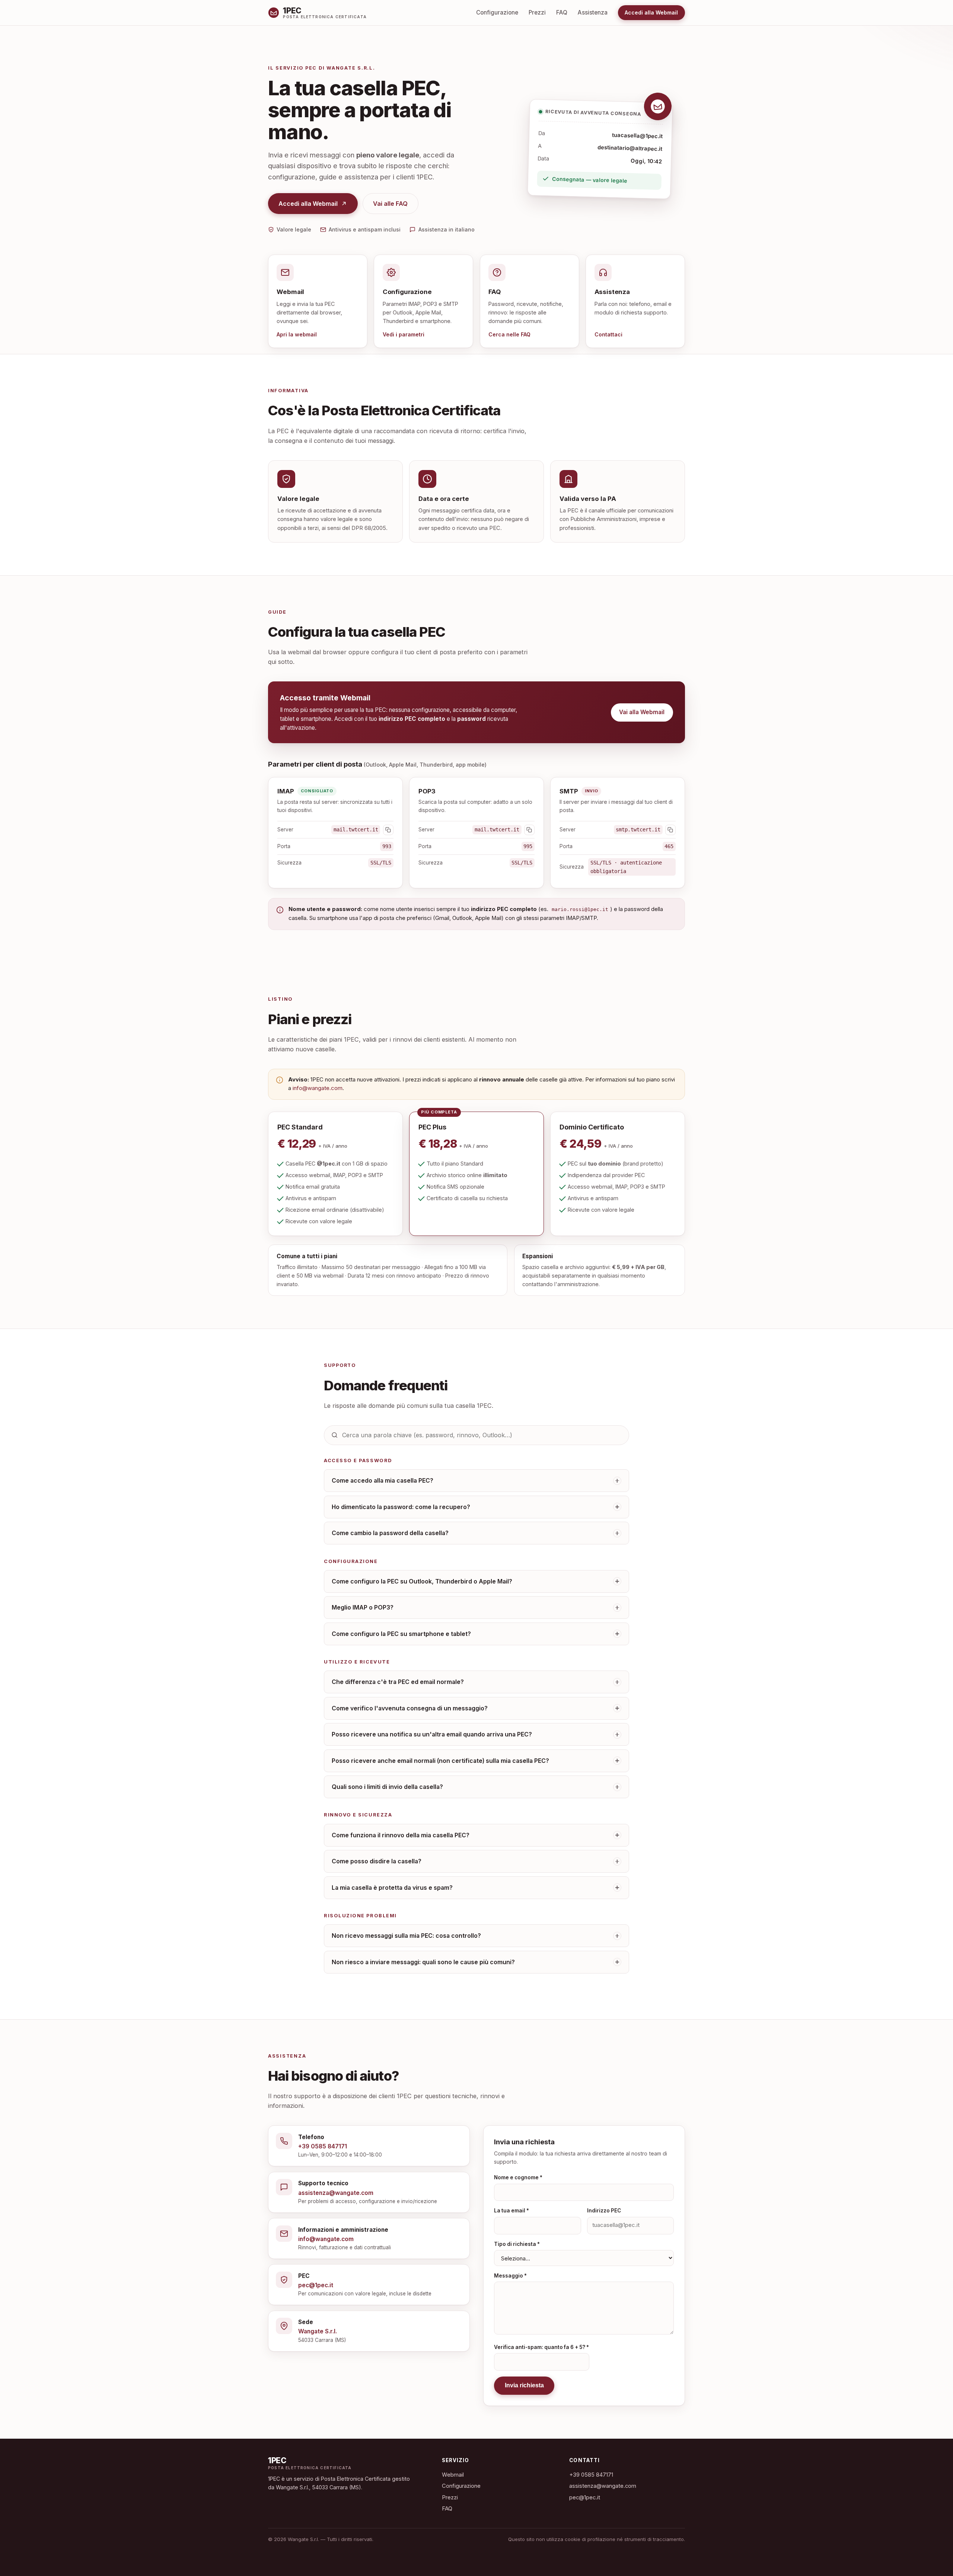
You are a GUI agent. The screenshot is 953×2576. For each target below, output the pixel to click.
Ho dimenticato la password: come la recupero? (401, 1507)
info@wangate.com (318, 1088)
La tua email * (511, 2211)
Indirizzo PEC (604, 2211)
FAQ (562, 12)
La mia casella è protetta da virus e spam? (392, 1888)
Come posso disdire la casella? (377, 1861)
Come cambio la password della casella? (390, 1533)
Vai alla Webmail (642, 712)
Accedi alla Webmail (651, 12)
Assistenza (593, 12)
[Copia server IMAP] (388, 830)
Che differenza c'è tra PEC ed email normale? (398, 1682)
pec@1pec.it (585, 2497)
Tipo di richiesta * (517, 2244)
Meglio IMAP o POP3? (363, 1607)
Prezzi (537, 12)
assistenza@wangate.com (603, 2486)
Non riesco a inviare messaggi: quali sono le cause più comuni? (423, 1962)
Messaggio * (510, 2276)
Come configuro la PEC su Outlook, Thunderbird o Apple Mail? (422, 1581)
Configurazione (497, 12)
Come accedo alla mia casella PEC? (383, 1481)
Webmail (453, 2475)
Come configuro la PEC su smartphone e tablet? (401, 1634)
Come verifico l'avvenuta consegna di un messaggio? (410, 1708)
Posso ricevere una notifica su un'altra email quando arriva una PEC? (432, 1734)
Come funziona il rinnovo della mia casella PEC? (401, 1835)
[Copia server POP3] (529, 830)
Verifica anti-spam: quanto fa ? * (541, 2347)
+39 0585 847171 (591, 2475)
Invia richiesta (524, 2385)
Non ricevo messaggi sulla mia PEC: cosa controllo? (406, 1936)
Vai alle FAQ (390, 204)
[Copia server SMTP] (670, 830)
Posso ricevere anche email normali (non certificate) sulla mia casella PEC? (440, 1761)
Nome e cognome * (518, 2177)
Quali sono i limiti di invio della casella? (387, 1787)
